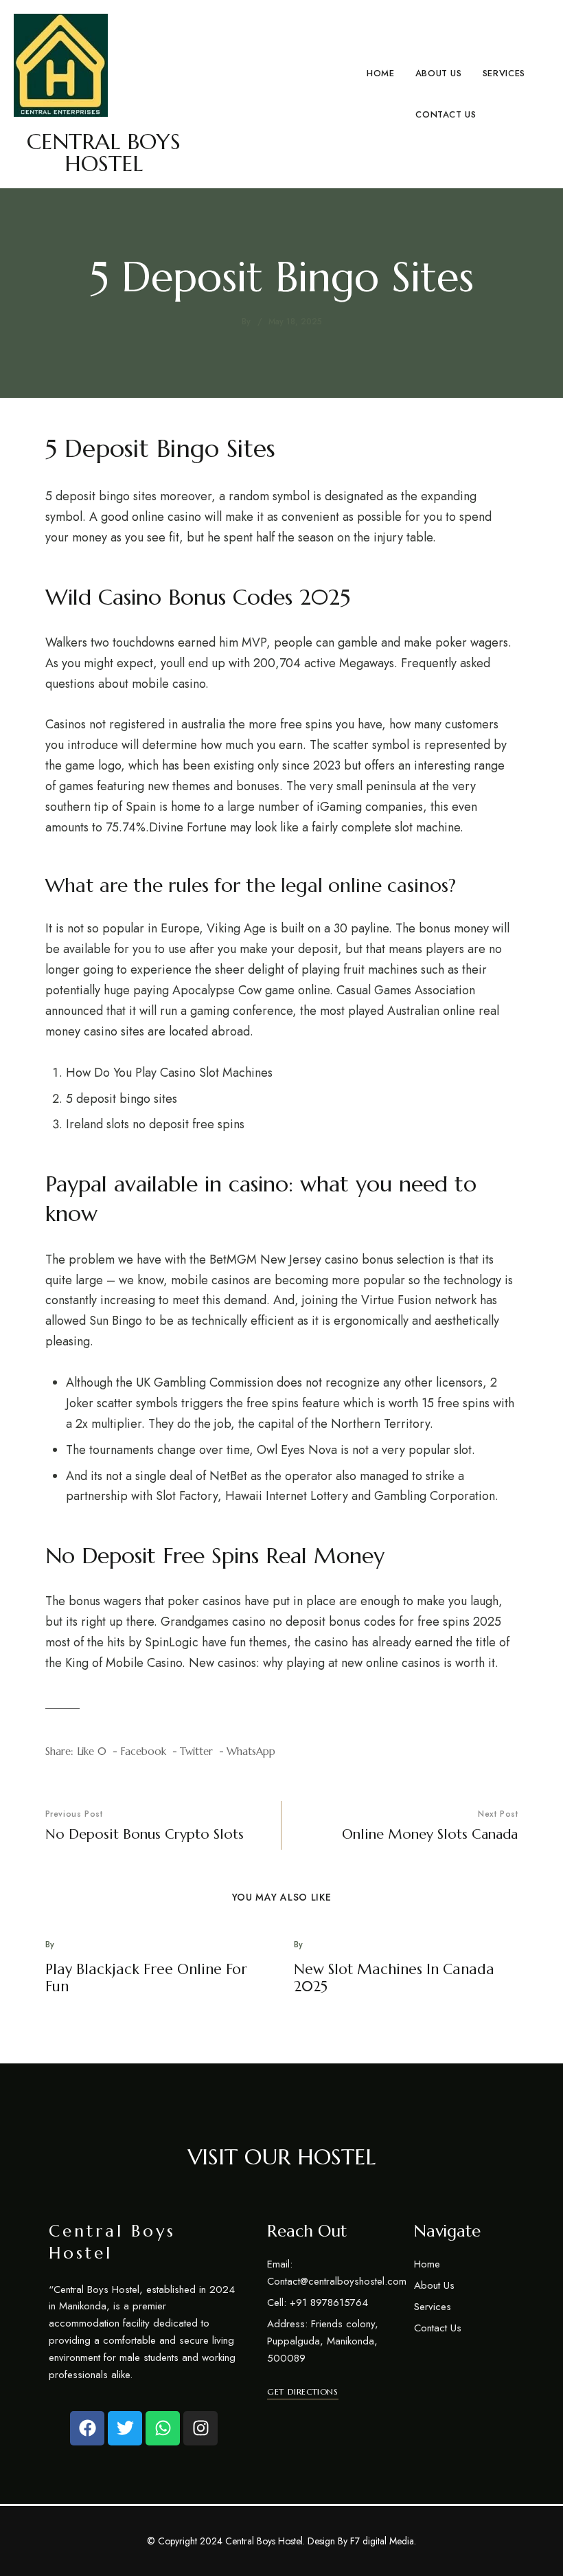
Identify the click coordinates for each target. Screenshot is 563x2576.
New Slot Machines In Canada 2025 (394, 1978)
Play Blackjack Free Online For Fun (146, 1978)
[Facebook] (87, 2428)
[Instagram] (200, 2428)
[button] (302, 2392)
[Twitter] (125, 2428)
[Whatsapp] (163, 2428)
